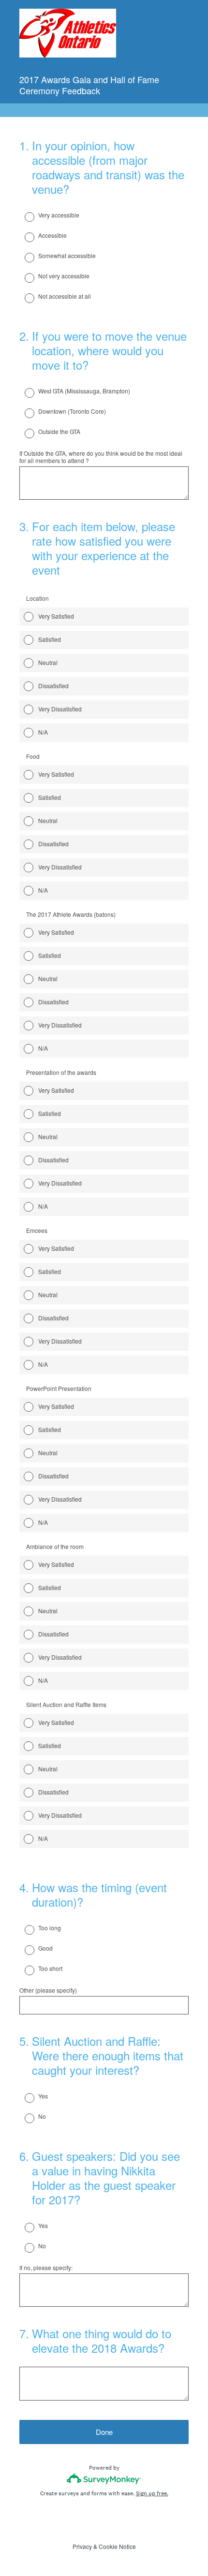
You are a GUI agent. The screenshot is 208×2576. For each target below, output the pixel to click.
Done (104, 2432)
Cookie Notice (117, 2546)
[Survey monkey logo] (104, 2479)
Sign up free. (152, 2493)
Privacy (82, 2546)
